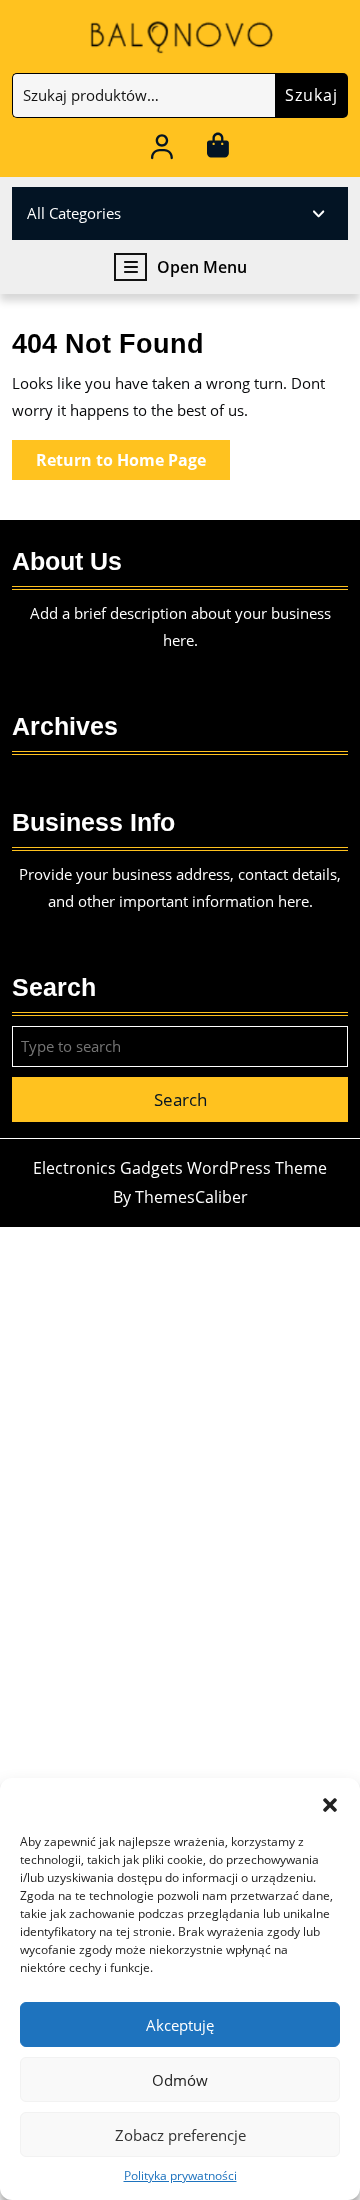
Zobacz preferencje (180, 2135)
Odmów (180, 2080)
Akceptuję (180, 2025)
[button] (330, 1803)
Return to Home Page (133, 464)
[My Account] (162, 150)
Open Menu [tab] (202, 267)
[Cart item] (217, 150)
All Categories (74, 213)
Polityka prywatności (180, 2175)
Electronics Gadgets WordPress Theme (180, 1168)
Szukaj (311, 95)
